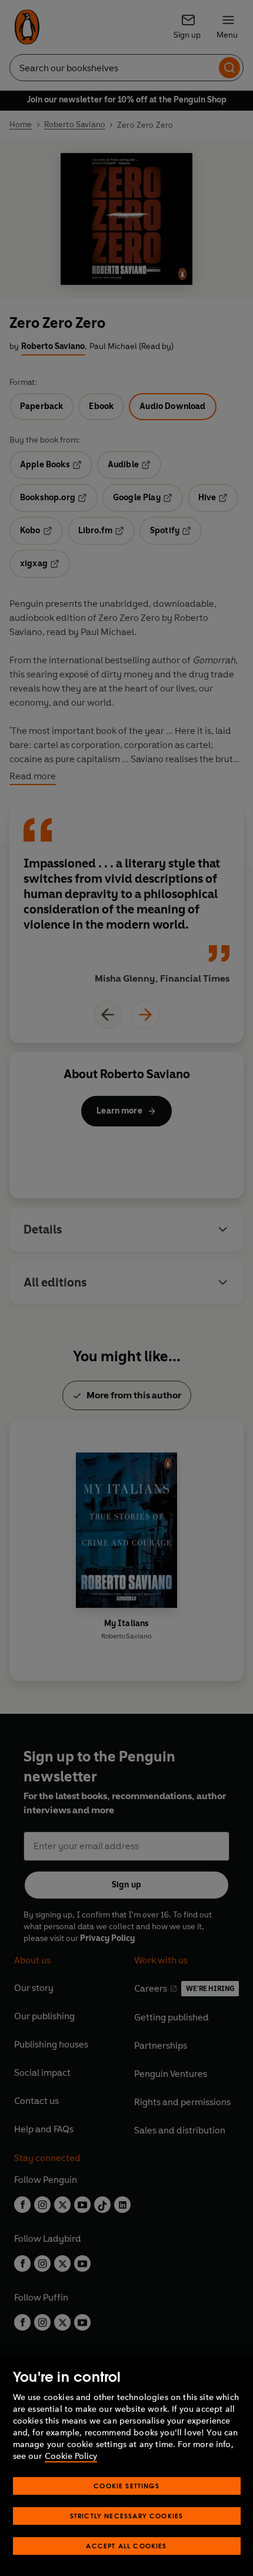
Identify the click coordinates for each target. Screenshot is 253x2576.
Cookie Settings (126, 2486)
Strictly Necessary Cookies (127, 2516)
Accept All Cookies (126, 2546)
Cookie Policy (71, 2456)
